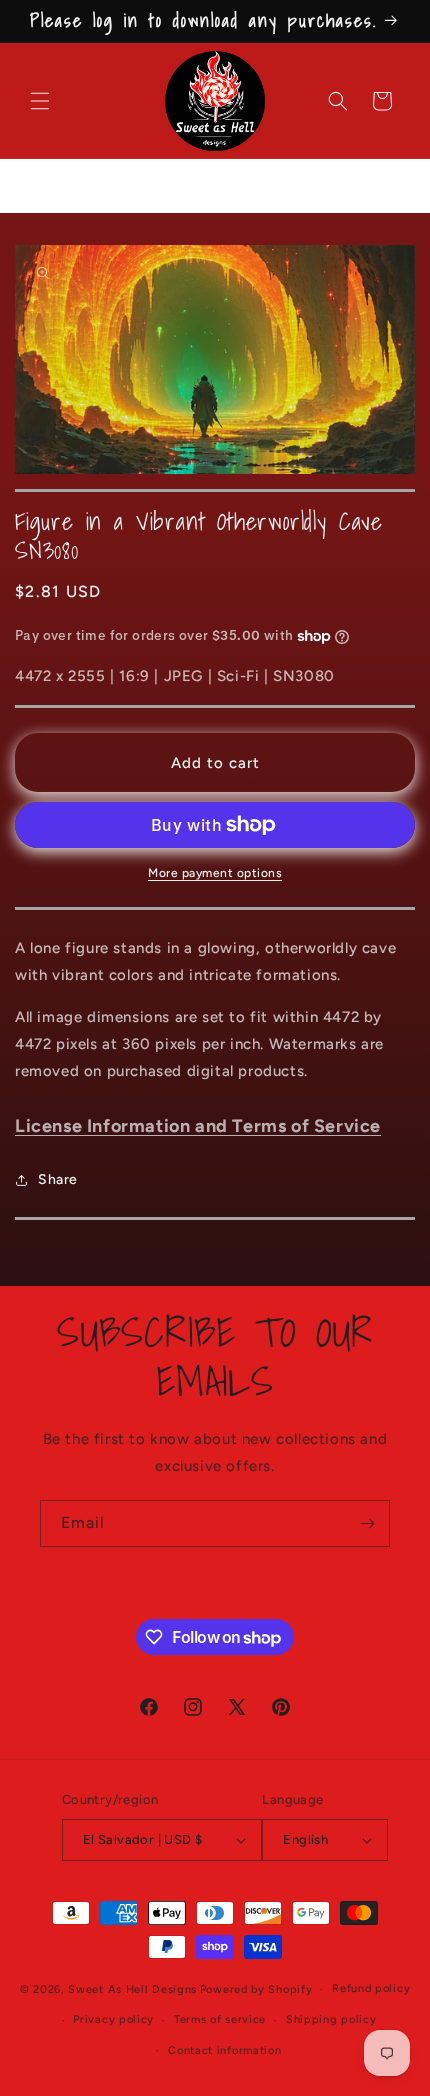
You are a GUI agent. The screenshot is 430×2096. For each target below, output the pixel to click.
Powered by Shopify (256, 1989)
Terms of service (220, 2019)
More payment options (215, 873)
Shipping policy (331, 2019)
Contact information (224, 2050)
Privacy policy (113, 2019)
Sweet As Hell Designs (132, 1989)
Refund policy (371, 1988)
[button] (40, 101)
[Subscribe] (367, 1523)
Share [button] (58, 1179)
